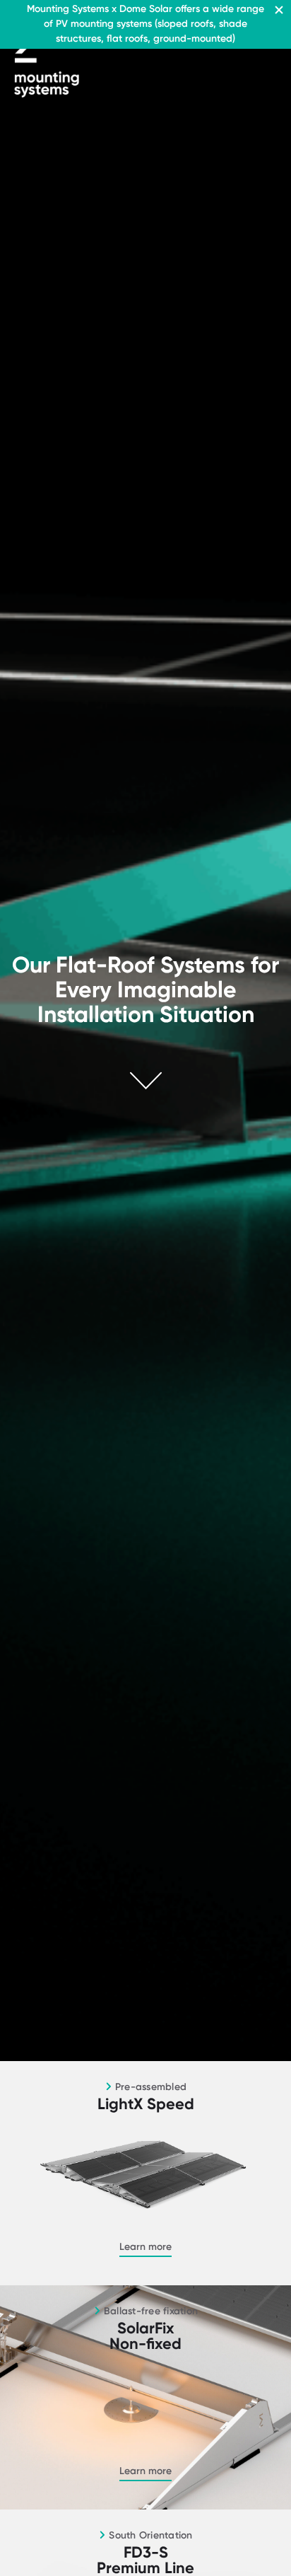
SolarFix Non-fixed (145, 2336)
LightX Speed (146, 2104)
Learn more (145, 2247)
